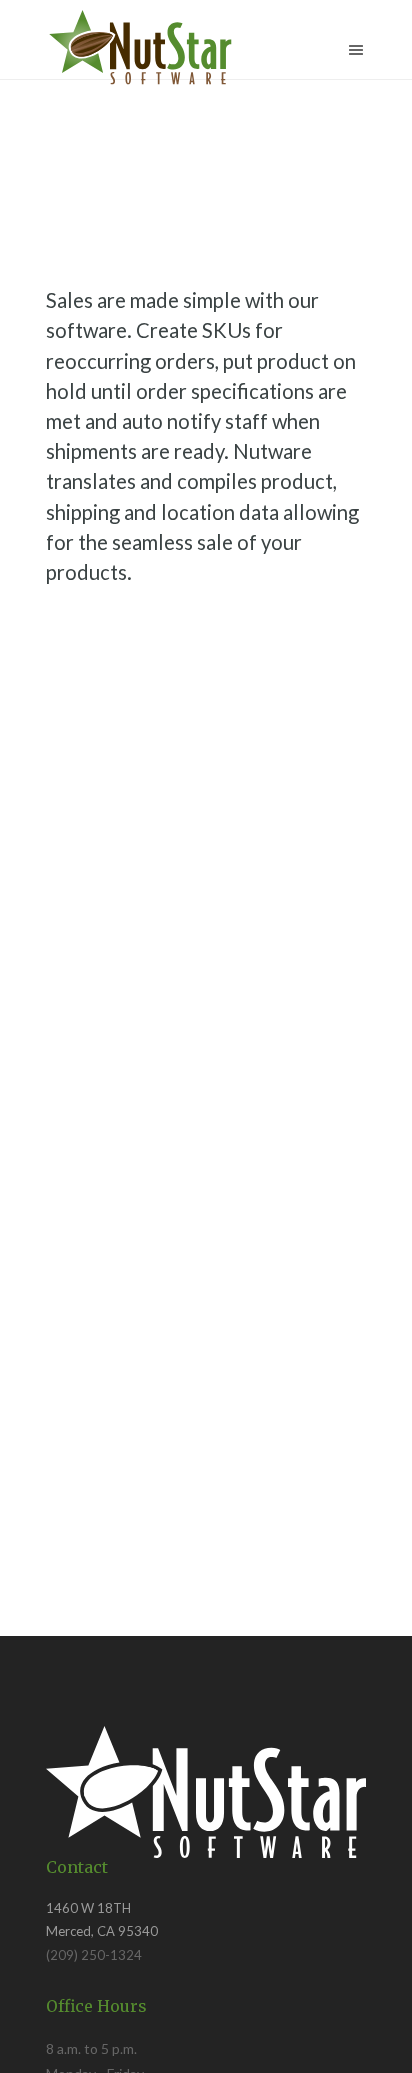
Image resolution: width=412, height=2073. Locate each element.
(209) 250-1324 (94, 1955)
